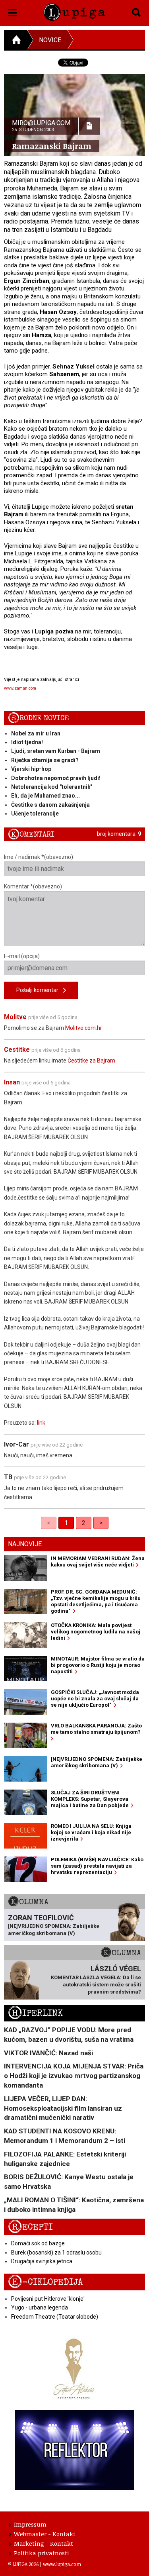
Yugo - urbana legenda (40, 2307)
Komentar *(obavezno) (33, 886)
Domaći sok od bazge (38, 2243)
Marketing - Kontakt (44, 2543)
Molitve (15, 1017)
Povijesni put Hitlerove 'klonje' (48, 2299)
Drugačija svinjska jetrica (42, 2261)
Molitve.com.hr (84, 1028)
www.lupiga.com (62, 2564)
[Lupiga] (74, 11)
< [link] (49, 1523)
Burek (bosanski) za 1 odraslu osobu (56, 2253)
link (41, 1423)
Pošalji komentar (40, 990)
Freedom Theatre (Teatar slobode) (55, 2317)
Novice (50, 40)
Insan (12, 1082)
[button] (13, 11)
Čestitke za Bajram (91, 1061)
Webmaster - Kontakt (45, 2534)
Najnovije (25, 1544)
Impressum (30, 2524)
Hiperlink (35, 2013)
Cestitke (17, 1050)
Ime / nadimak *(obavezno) (39, 857)
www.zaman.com (20, 688)
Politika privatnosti (42, 2553)
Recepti (30, 2227)
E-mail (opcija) (22, 956)
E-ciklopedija (45, 2282)
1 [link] (66, 1523)
